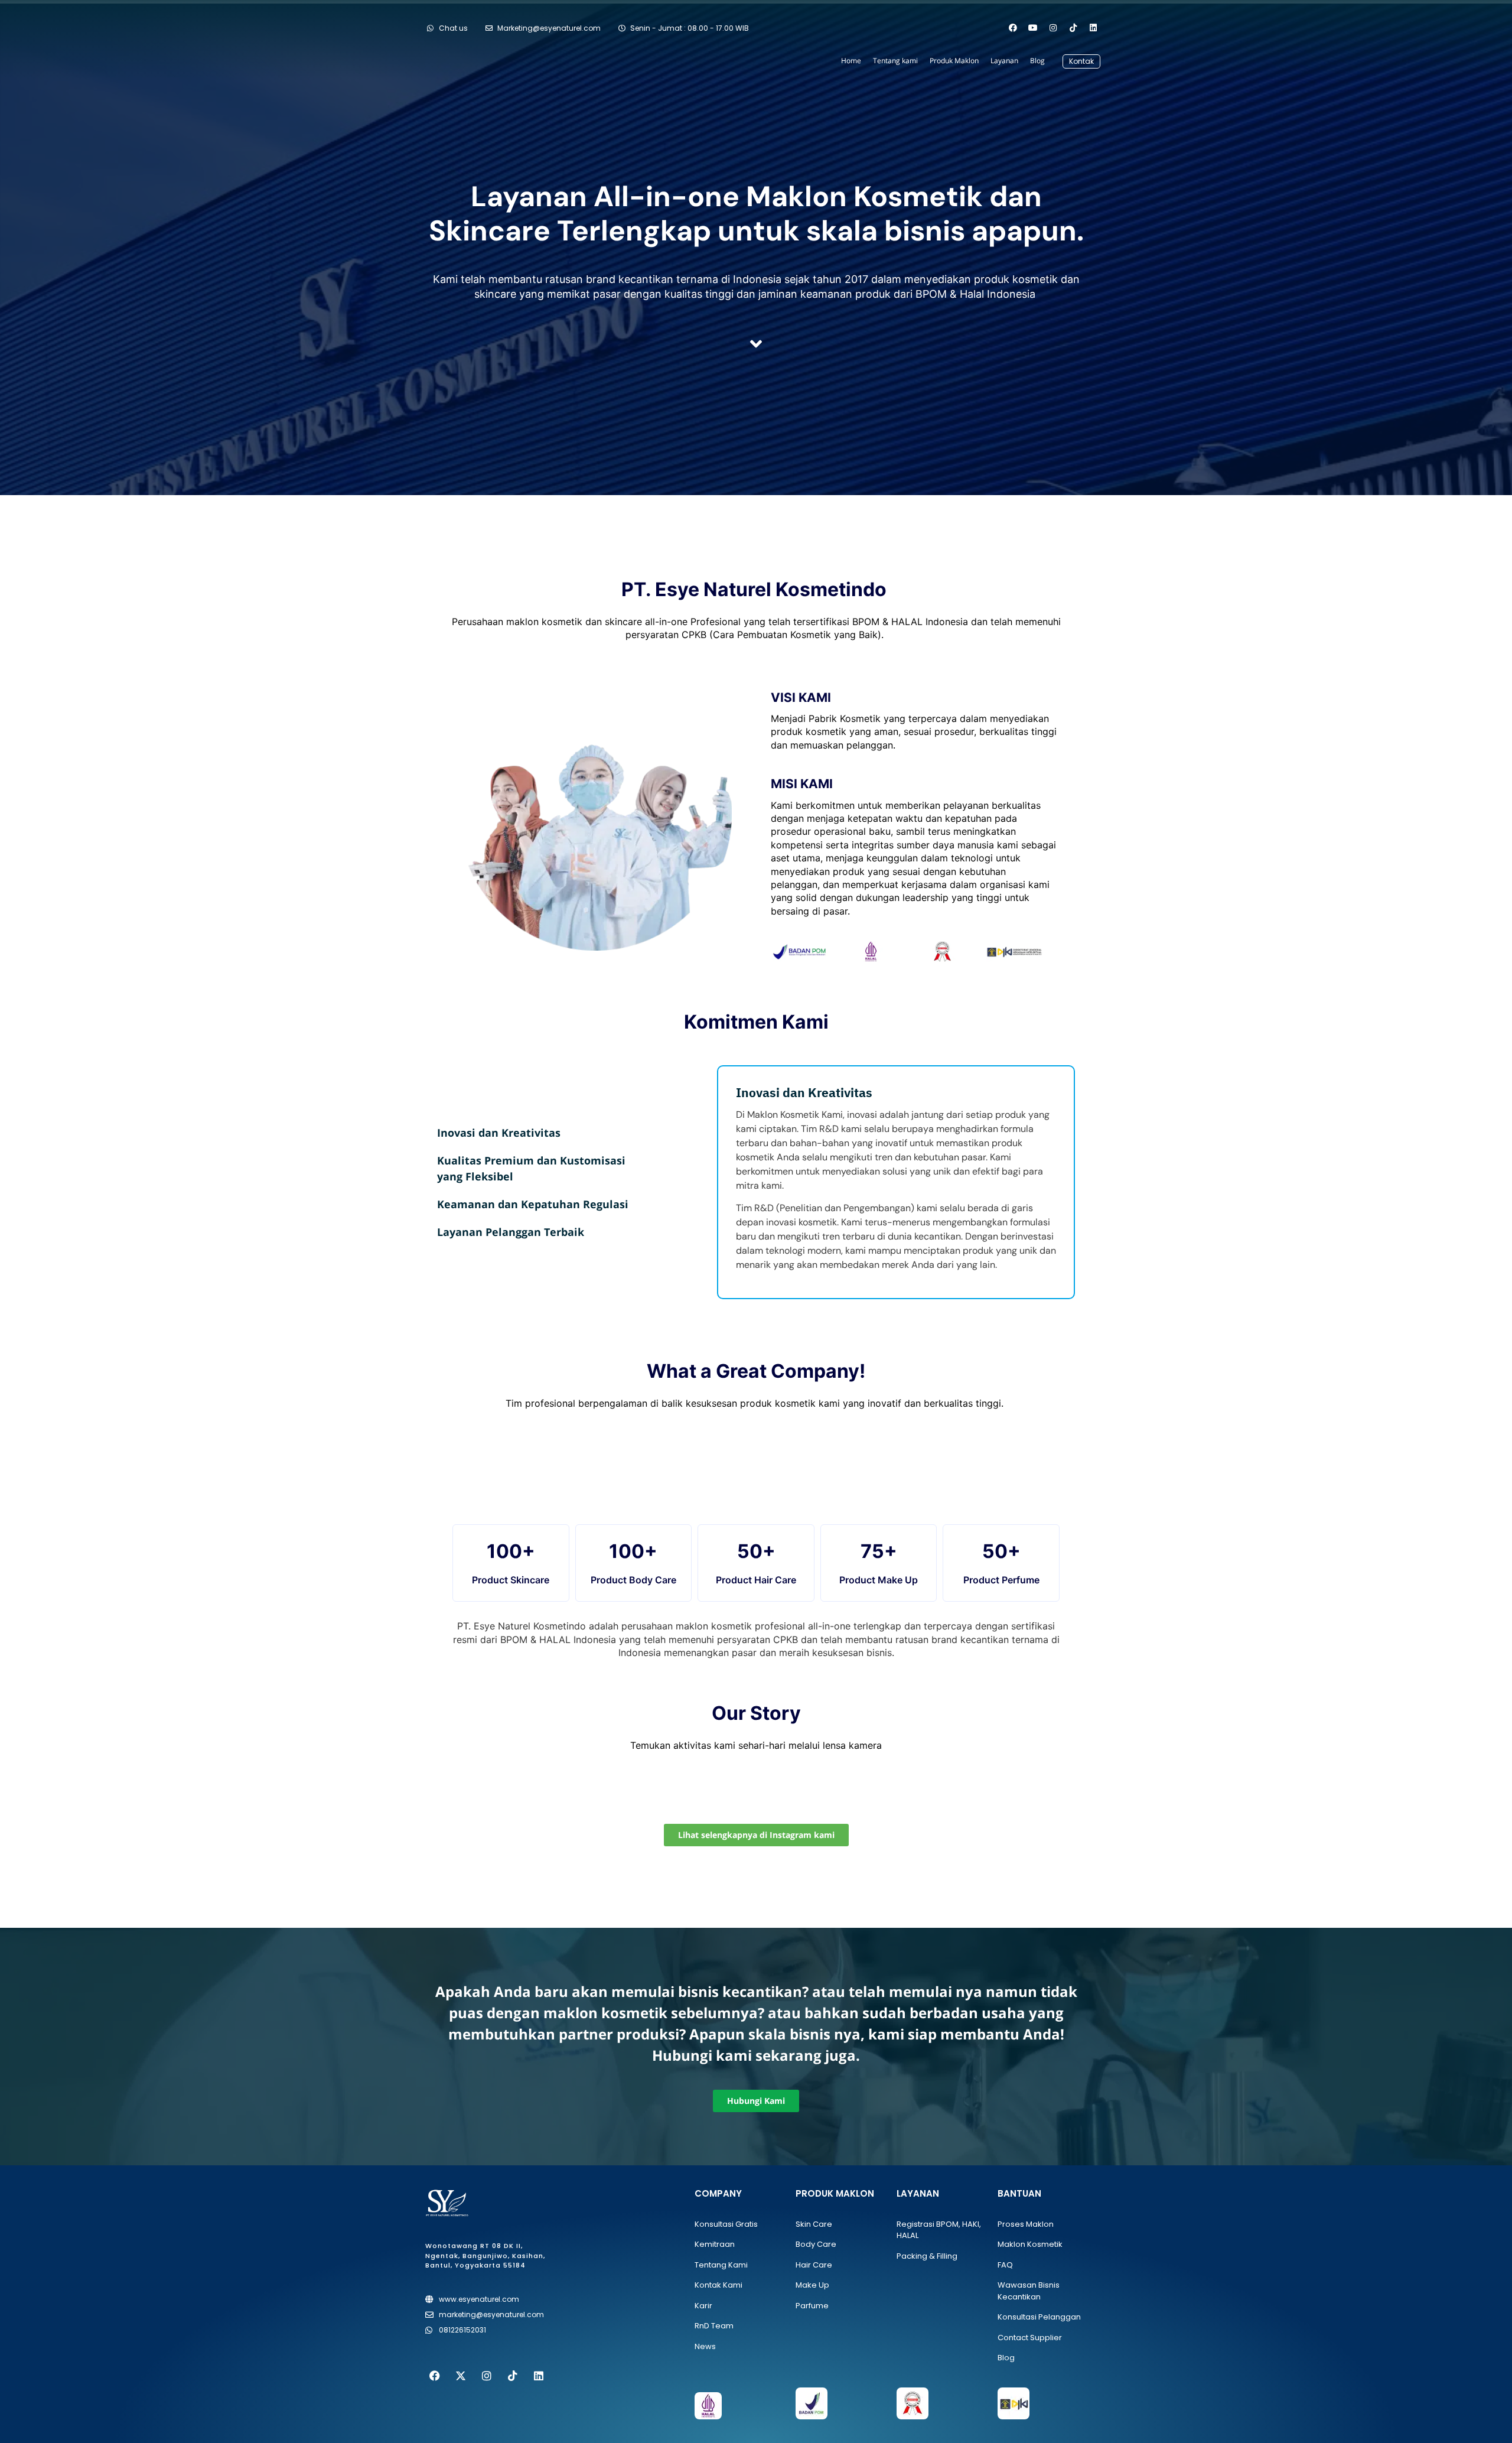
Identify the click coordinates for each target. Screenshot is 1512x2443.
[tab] (533, 1133)
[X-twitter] (461, 2376)
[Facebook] (1013, 28)
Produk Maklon (954, 61)
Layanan (1004, 61)
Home (851, 61)
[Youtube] (1033, 28)
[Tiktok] (1073, 28)
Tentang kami (895, 61)
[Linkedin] (1093, 28)
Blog (1037, 61)
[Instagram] (1053, 28)
